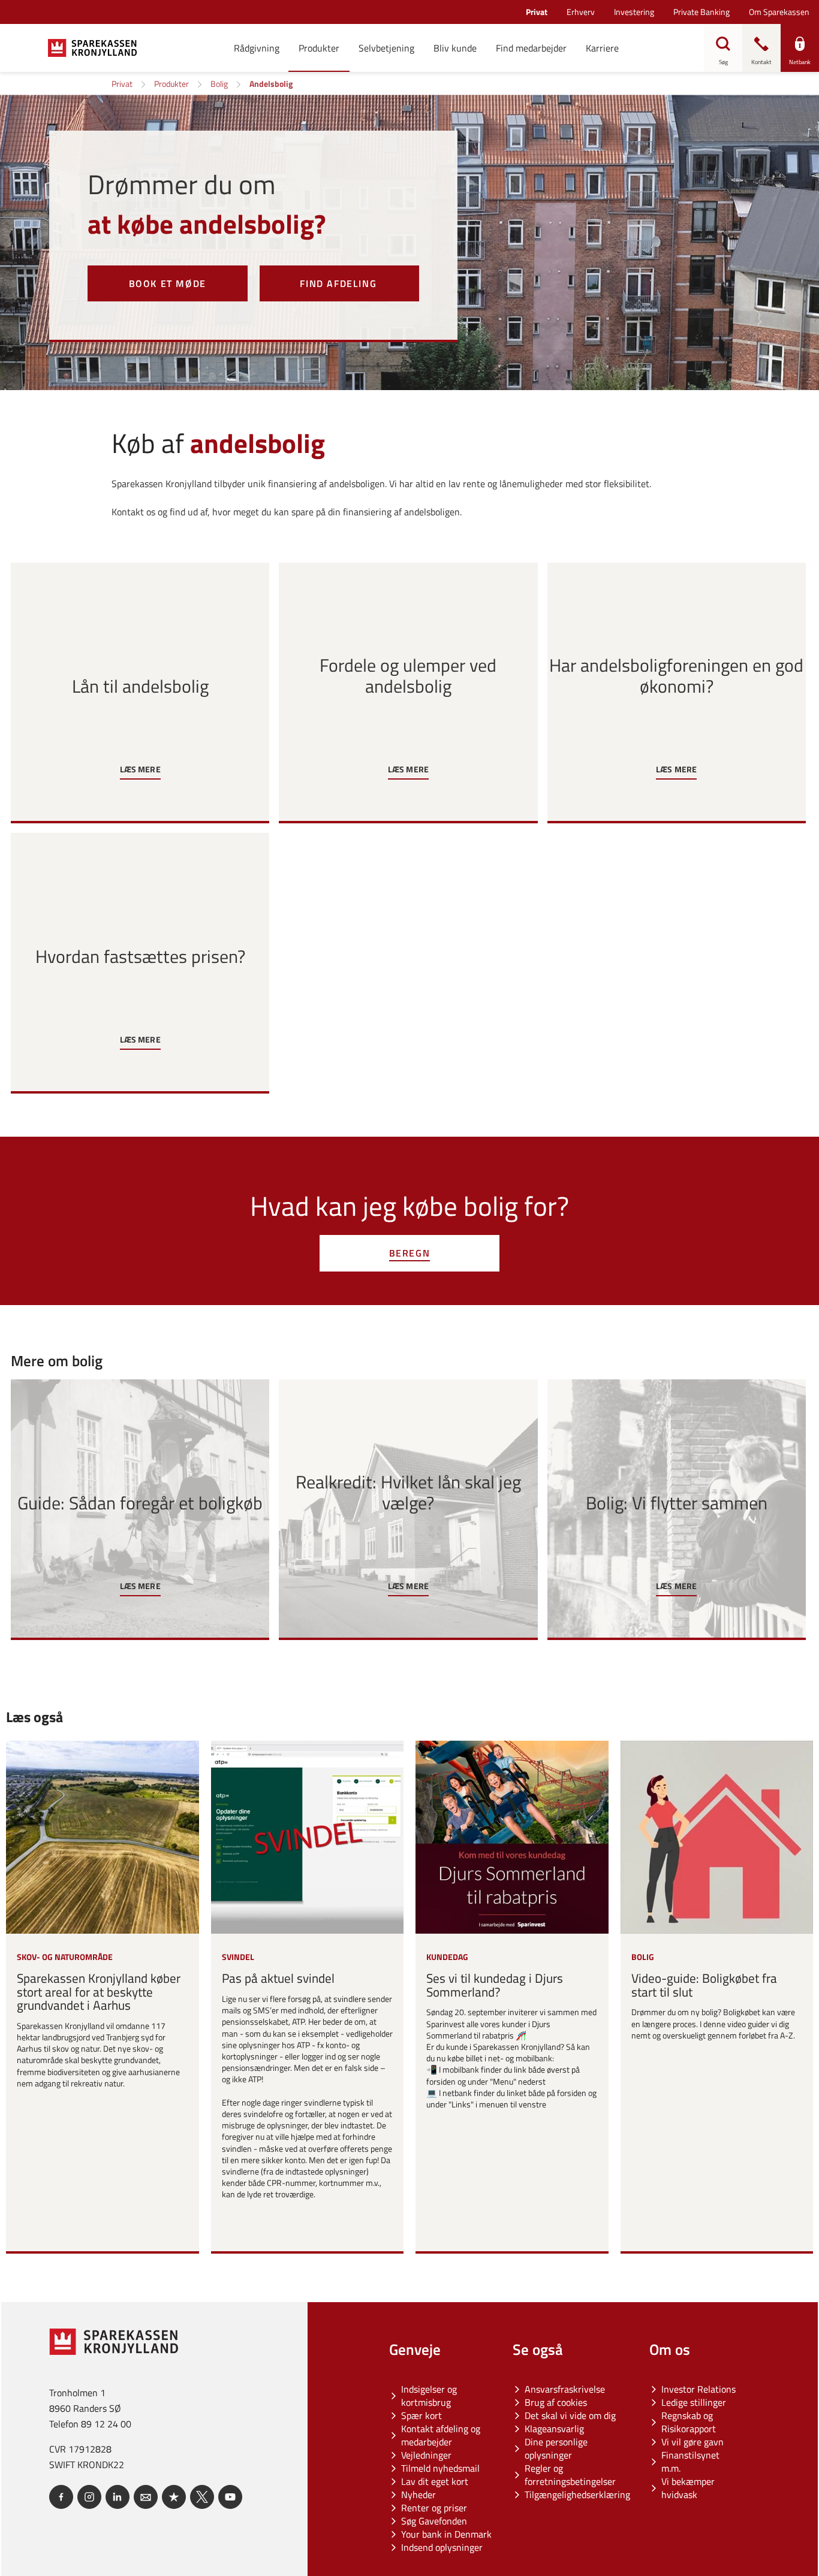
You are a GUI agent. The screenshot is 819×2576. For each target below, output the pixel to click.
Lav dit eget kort (435, 2481)
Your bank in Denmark (446, 2534)
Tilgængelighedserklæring (577, 2495)
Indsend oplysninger (442, 2547)
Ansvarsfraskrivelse (565, 2389)
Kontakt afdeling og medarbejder (441, 2435)
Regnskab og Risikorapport (689, 2422)
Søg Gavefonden (434, 2521)
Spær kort (421, 2415)
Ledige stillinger (694, 2402)
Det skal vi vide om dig (570, 2415)
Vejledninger (426, 2455)
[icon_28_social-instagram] (89, 2497)
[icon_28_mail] (146, 2497)
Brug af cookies (556, 2402)
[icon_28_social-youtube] (230, 2497)
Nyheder (418, 2495)
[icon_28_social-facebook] (61, 2497)
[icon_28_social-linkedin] (118, 2497)
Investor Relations (698, 2389)
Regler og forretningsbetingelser (570, 2475)
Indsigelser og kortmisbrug (429, 2396)
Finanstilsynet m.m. (690, 2462)
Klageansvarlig (554, 2429)
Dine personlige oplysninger (556, 2448)
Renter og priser (434, 2508)
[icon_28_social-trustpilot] (174, 2497)
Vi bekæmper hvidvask (688, 2488)
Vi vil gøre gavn (692, 2442)
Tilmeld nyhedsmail (440, 2468)
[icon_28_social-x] (202, 2497)
